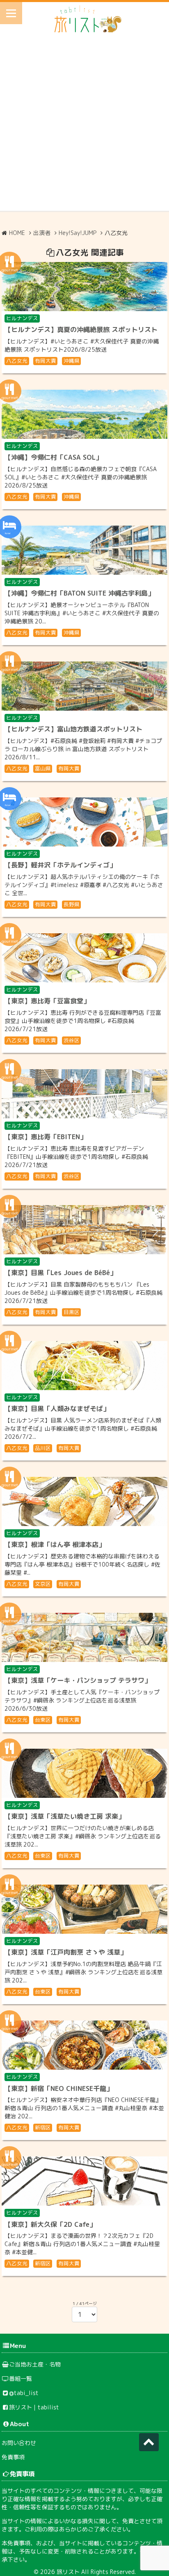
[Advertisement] (84, 126)
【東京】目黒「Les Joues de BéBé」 (61, 1273)
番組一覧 (21, 2378)
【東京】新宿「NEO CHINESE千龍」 (59, 2088)
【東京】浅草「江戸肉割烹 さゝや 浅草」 (66, 1952)
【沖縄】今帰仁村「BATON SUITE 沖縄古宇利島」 (79, 593)
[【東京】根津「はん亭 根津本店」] (84, 1501)
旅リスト (68, 2572)
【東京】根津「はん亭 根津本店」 (55, 1544)
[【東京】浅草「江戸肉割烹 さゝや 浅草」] (84, 1909)
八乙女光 (17, 361)
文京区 (43, 1584)
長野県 (72, 904)
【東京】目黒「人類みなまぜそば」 (57, 1409)
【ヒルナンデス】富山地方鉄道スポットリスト (73, 729)
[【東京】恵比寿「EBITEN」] (84, 1094)
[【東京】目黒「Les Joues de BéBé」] (84, 1230)
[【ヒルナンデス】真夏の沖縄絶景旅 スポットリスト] (84, 287)
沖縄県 (72, 361)
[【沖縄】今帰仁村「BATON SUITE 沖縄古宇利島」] (84, 550)
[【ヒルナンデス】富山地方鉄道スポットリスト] (84, 686)
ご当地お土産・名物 (35, 2364)
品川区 (43, 1448)
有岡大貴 (46, 361)
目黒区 (72, 1312)
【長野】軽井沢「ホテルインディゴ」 (60, 865)
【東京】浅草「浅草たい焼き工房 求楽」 (65, 1816)
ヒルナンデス (22, 318)
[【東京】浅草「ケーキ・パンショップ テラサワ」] (84, 1637)
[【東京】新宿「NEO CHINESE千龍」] (84, 2045)
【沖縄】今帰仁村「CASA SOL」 (53, 457)
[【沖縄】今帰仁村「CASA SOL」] (84, 414)
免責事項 (13, 2457)
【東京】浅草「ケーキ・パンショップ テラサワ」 (78, 1680)
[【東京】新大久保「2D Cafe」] (84, 2181)
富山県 (43, 768)
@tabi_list (24, 2393)
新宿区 (43, 2127)
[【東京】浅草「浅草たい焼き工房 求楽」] (84, 1773)
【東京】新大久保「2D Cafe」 (50, 2224)
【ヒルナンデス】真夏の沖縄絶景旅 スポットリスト (81, 330)
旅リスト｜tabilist (34, 2407)
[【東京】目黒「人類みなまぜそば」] (84, 1366)
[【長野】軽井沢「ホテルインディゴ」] (84, 822)
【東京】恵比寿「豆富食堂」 (47, 1001)
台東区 (43, 1720)
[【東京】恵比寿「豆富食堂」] (84, 958)
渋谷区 (72, 1040)
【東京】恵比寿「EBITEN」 (46, 1137)
